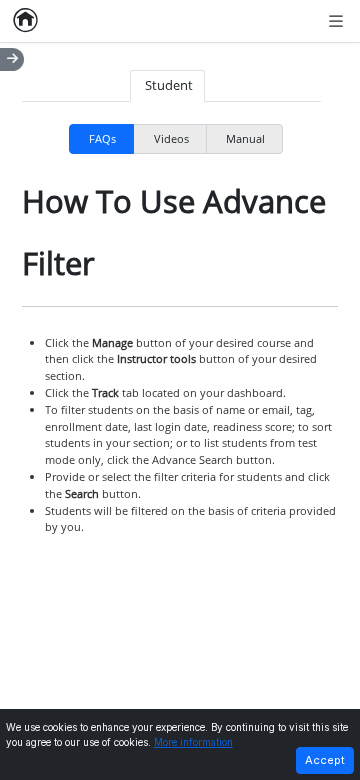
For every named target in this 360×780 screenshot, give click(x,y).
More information (193, 742)
